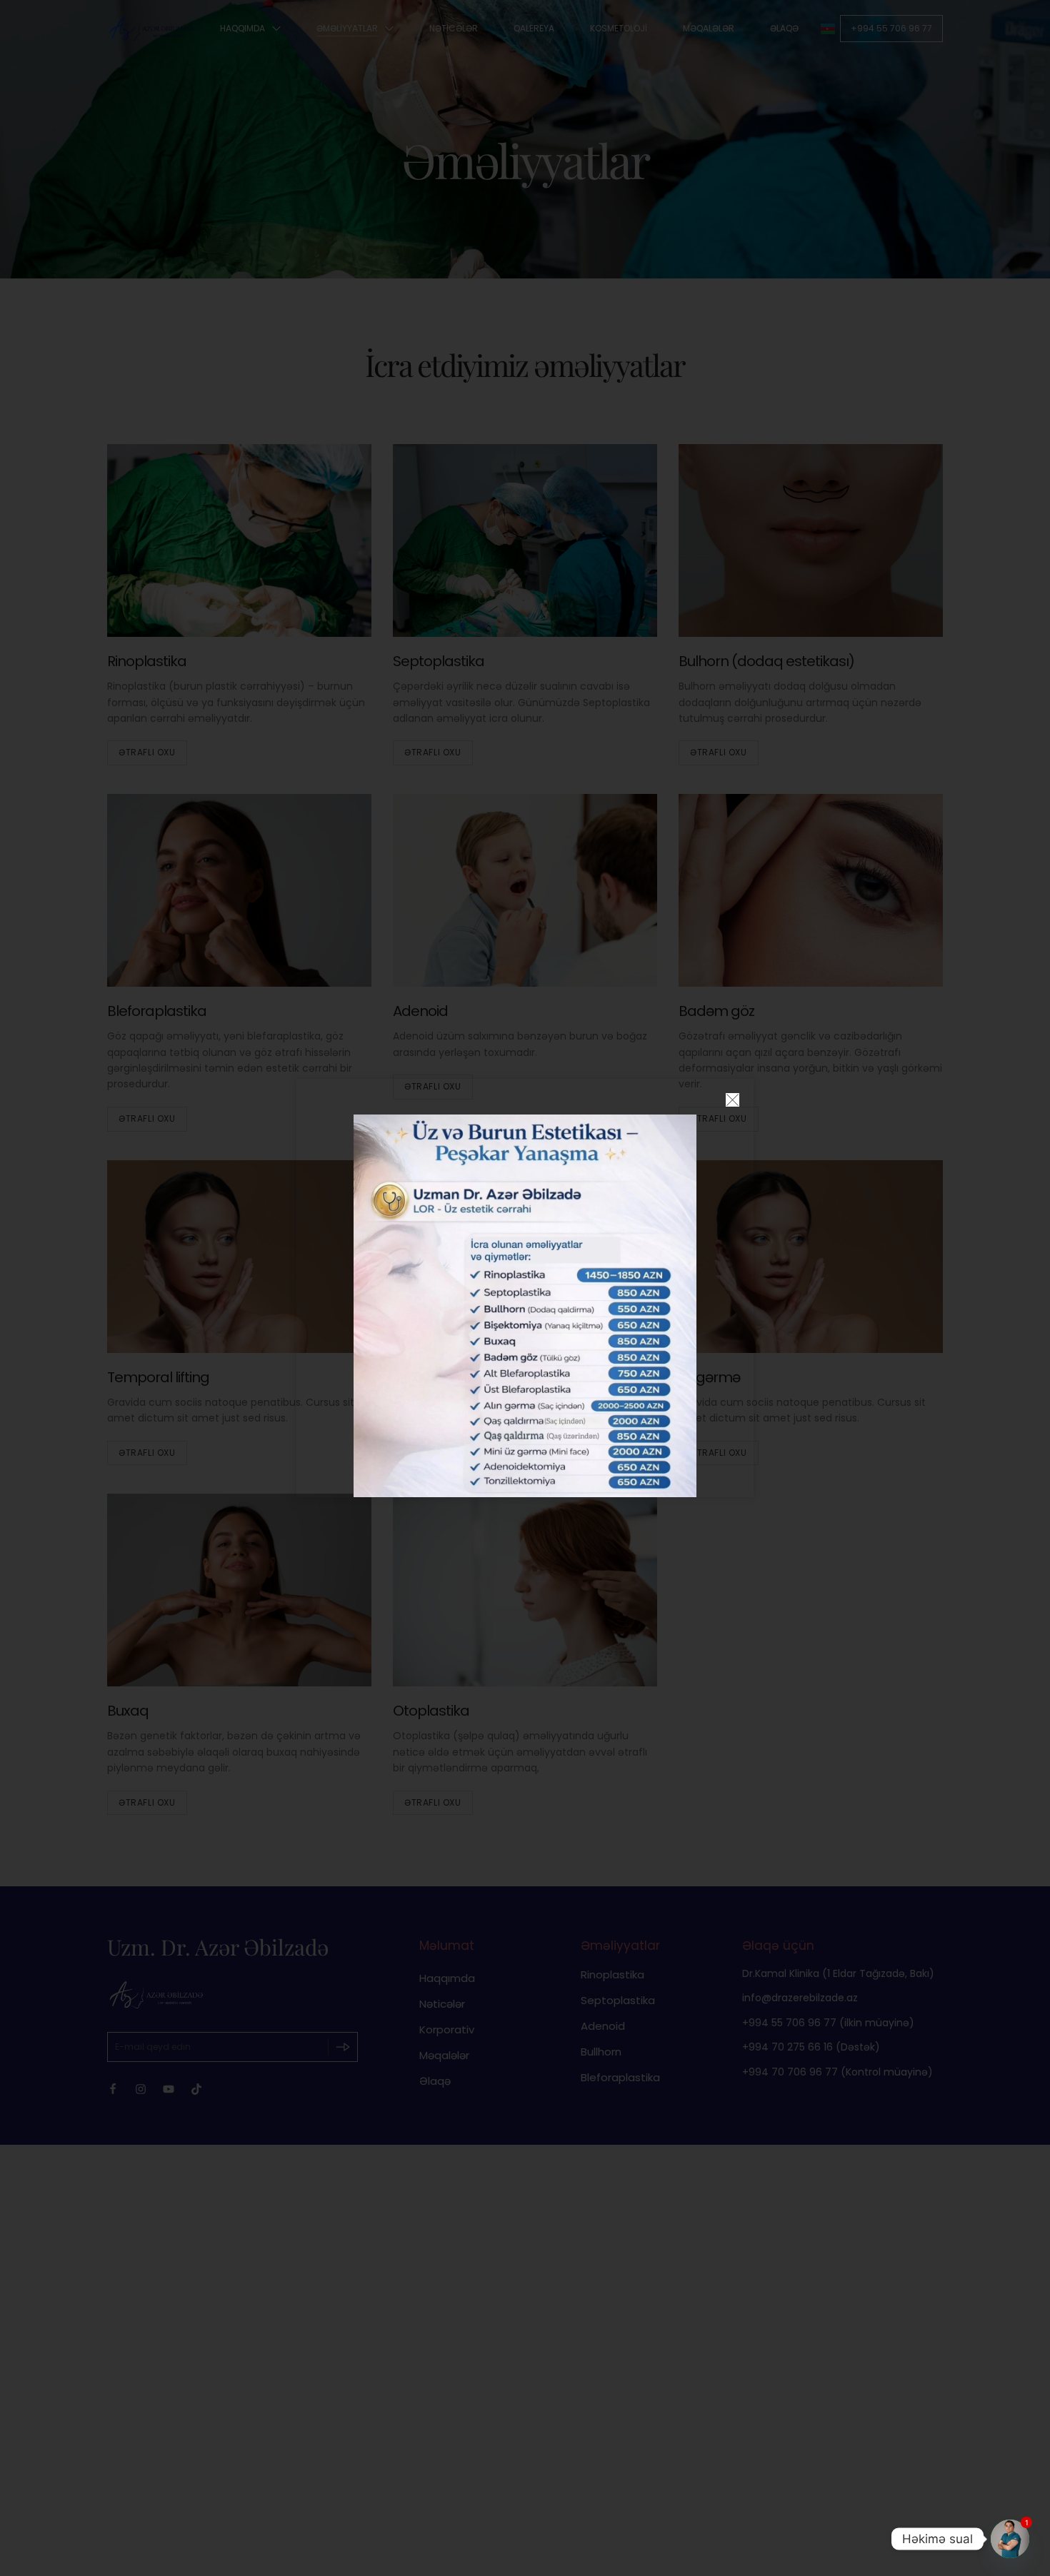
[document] (525, 1288)
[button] (732, 1100)
